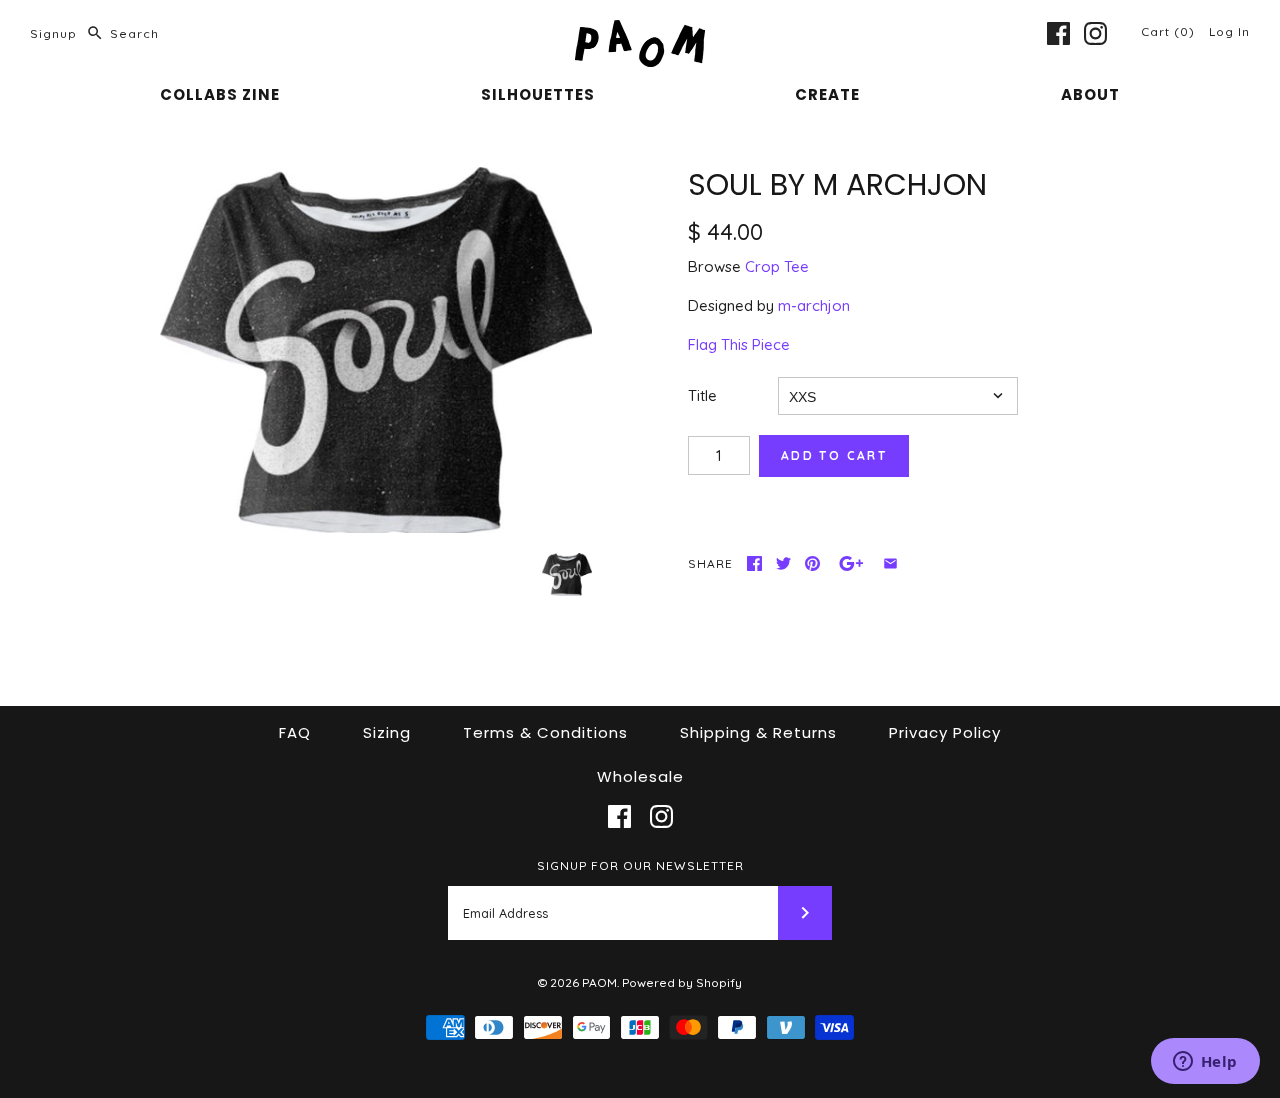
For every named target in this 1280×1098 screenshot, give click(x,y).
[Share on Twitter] (783, 563)
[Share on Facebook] (754, 563)
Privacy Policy (945, 732)
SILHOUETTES (538, 94)
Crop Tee (777, 266)
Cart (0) (1170, 31)
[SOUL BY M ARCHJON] (376, 350)
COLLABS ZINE (220, 94)
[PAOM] (640, 31)
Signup (53, 33)
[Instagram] (1095, 33)
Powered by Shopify (682, 982)
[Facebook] (1058, 33)
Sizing (387, 732)
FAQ (295, 732)
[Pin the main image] (812, 563)
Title (702, 395)
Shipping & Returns (758, 732)
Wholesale (640, 776)
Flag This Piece (739, 344)
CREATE (827, 94)
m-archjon (814, 305)
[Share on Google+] (851, 563)
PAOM (599, 982)
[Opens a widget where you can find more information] (1205, 1063)
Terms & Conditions (545, 732)
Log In (1229, 31)
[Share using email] (890, 563)
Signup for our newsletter (640, 865)
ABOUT (1090, 94)
